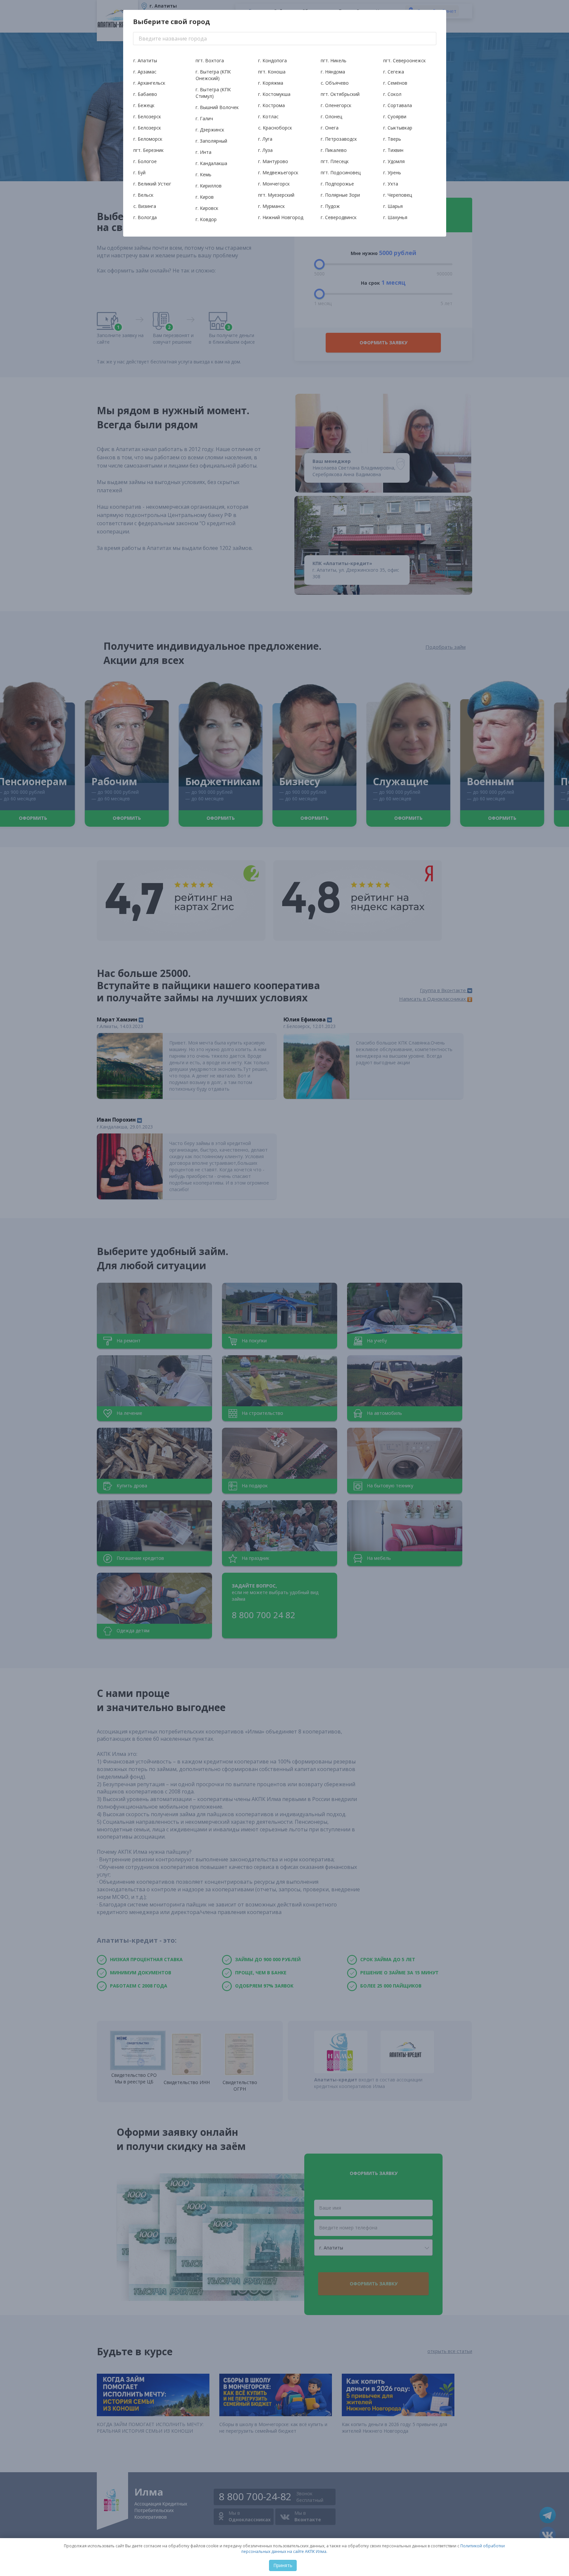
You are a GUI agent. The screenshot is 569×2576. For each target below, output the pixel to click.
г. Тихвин (393, 150)
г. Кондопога (272, 60)
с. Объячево (335, 83)
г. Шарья (393, 206)
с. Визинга (145, 206)
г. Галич (204, 118)
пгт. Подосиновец (341, 172)
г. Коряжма (271, 83)
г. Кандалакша (211, 163)
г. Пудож (330, 206)
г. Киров (205, 197)
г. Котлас (268, 116)
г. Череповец (398, 195)
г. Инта (203, 152)
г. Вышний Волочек (217, 107)
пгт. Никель (334, 60)
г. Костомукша (274, 94)
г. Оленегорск (336, 105)
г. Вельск (143, 195)
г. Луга (265, 139)
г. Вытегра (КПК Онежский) (213, 75)
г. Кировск (207, 208)
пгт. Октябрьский (340, 94)
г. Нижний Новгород (281, 217)
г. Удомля (394, 161)
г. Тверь (392, 139)
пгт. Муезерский (276, 195)
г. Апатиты (145, 60)
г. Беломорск (148, 139)
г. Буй (139, 172)
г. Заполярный (211, 141)
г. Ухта (391, 184)
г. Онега (330, 128)
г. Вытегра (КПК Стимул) (213, 93)
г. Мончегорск (274, 184)
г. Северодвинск (339, 217)
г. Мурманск (271, 206)
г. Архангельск (149, 83)
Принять (283, 2565)
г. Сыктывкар (398, 128)
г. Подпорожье (337, 184)
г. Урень (392, 172)
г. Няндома (333, 72)
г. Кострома (271, 105)
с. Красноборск (275, 128)
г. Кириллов (209, 186)
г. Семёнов (395, 83)
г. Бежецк (144, 105)
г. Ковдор (206, 219)
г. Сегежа (394, 72)
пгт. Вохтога (210, 60)
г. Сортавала (398, 105)
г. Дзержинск (210, 130)
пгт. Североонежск (405, 60)
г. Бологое (145, 161)
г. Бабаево (145, 94)
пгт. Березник (149, 150)
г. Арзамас (145, 72)
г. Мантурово (273, 161)
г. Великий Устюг (152, 184)
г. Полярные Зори (340, 195)
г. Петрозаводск (339, 139)
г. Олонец (331, 116)
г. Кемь (203, 174)
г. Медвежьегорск (278, 172)
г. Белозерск (147, 116)
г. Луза (265, 150)
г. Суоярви (395, 116)
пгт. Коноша (272, 72)
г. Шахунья (395, 217)
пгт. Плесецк (335, 161)
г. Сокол (392, 94)
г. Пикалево (334, 150)
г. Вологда (145, 217)
